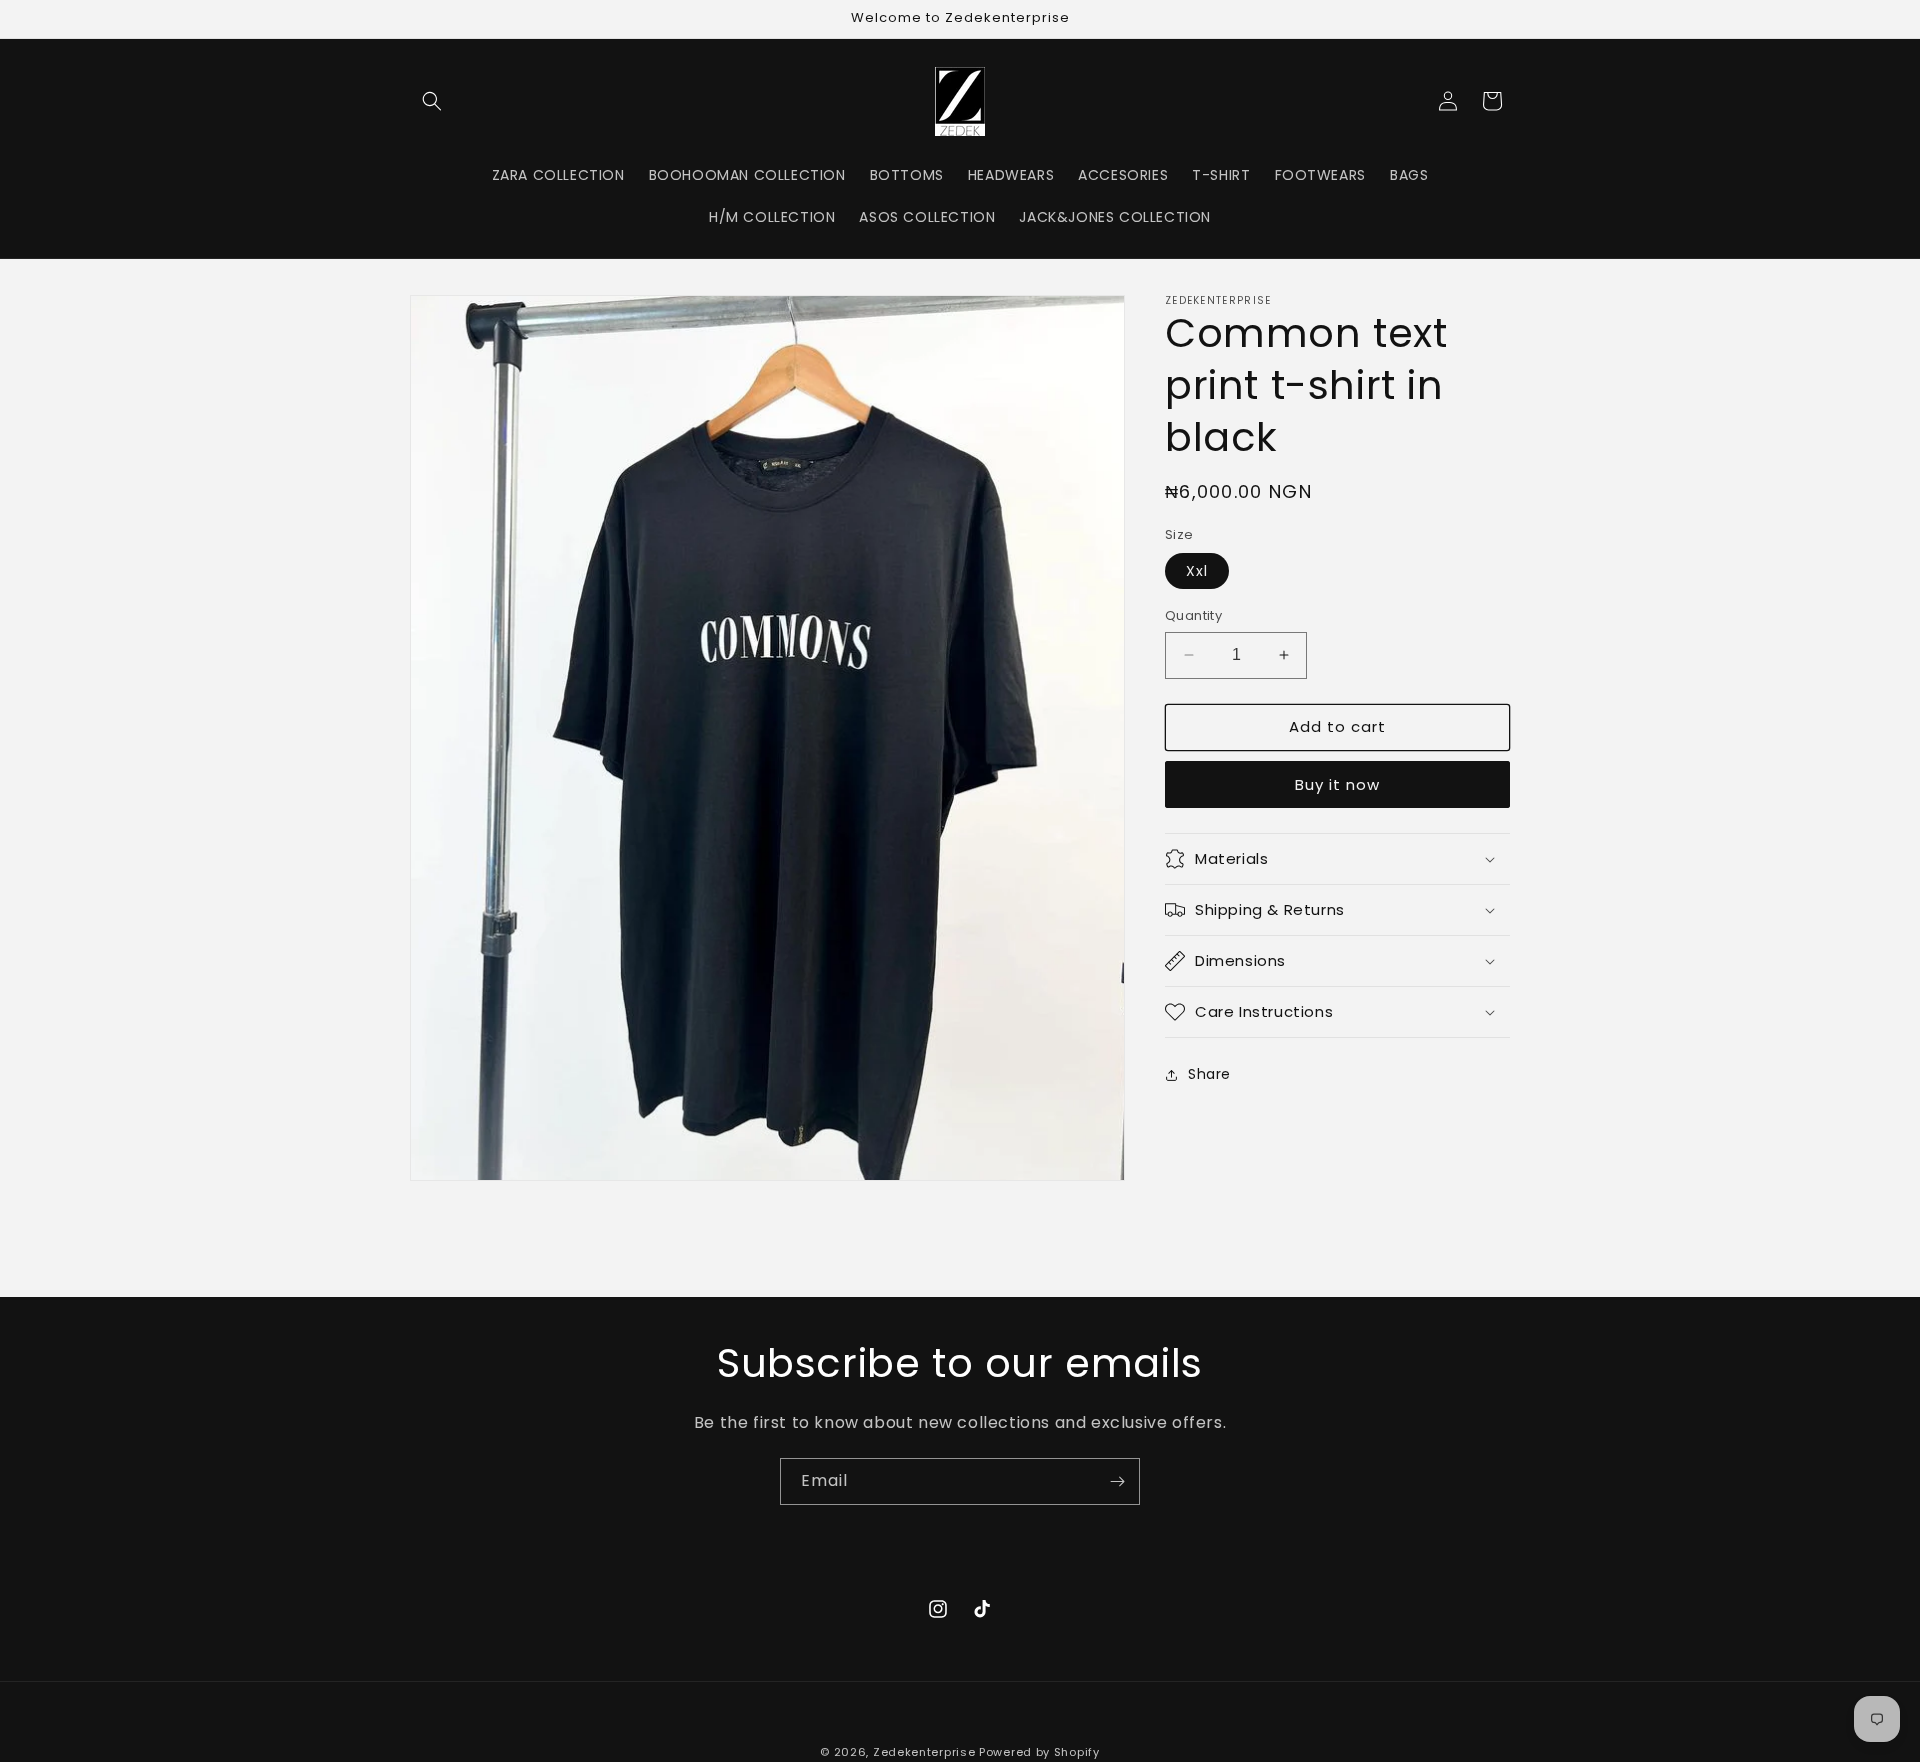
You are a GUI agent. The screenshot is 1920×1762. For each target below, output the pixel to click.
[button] (432, 101)
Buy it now (1337, 784)
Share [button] (1209, 1074)
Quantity (1193, 615)
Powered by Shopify (1039, 1752)
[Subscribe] (1117, 1481)
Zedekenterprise (924, 1752)
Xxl (1197, 571)
